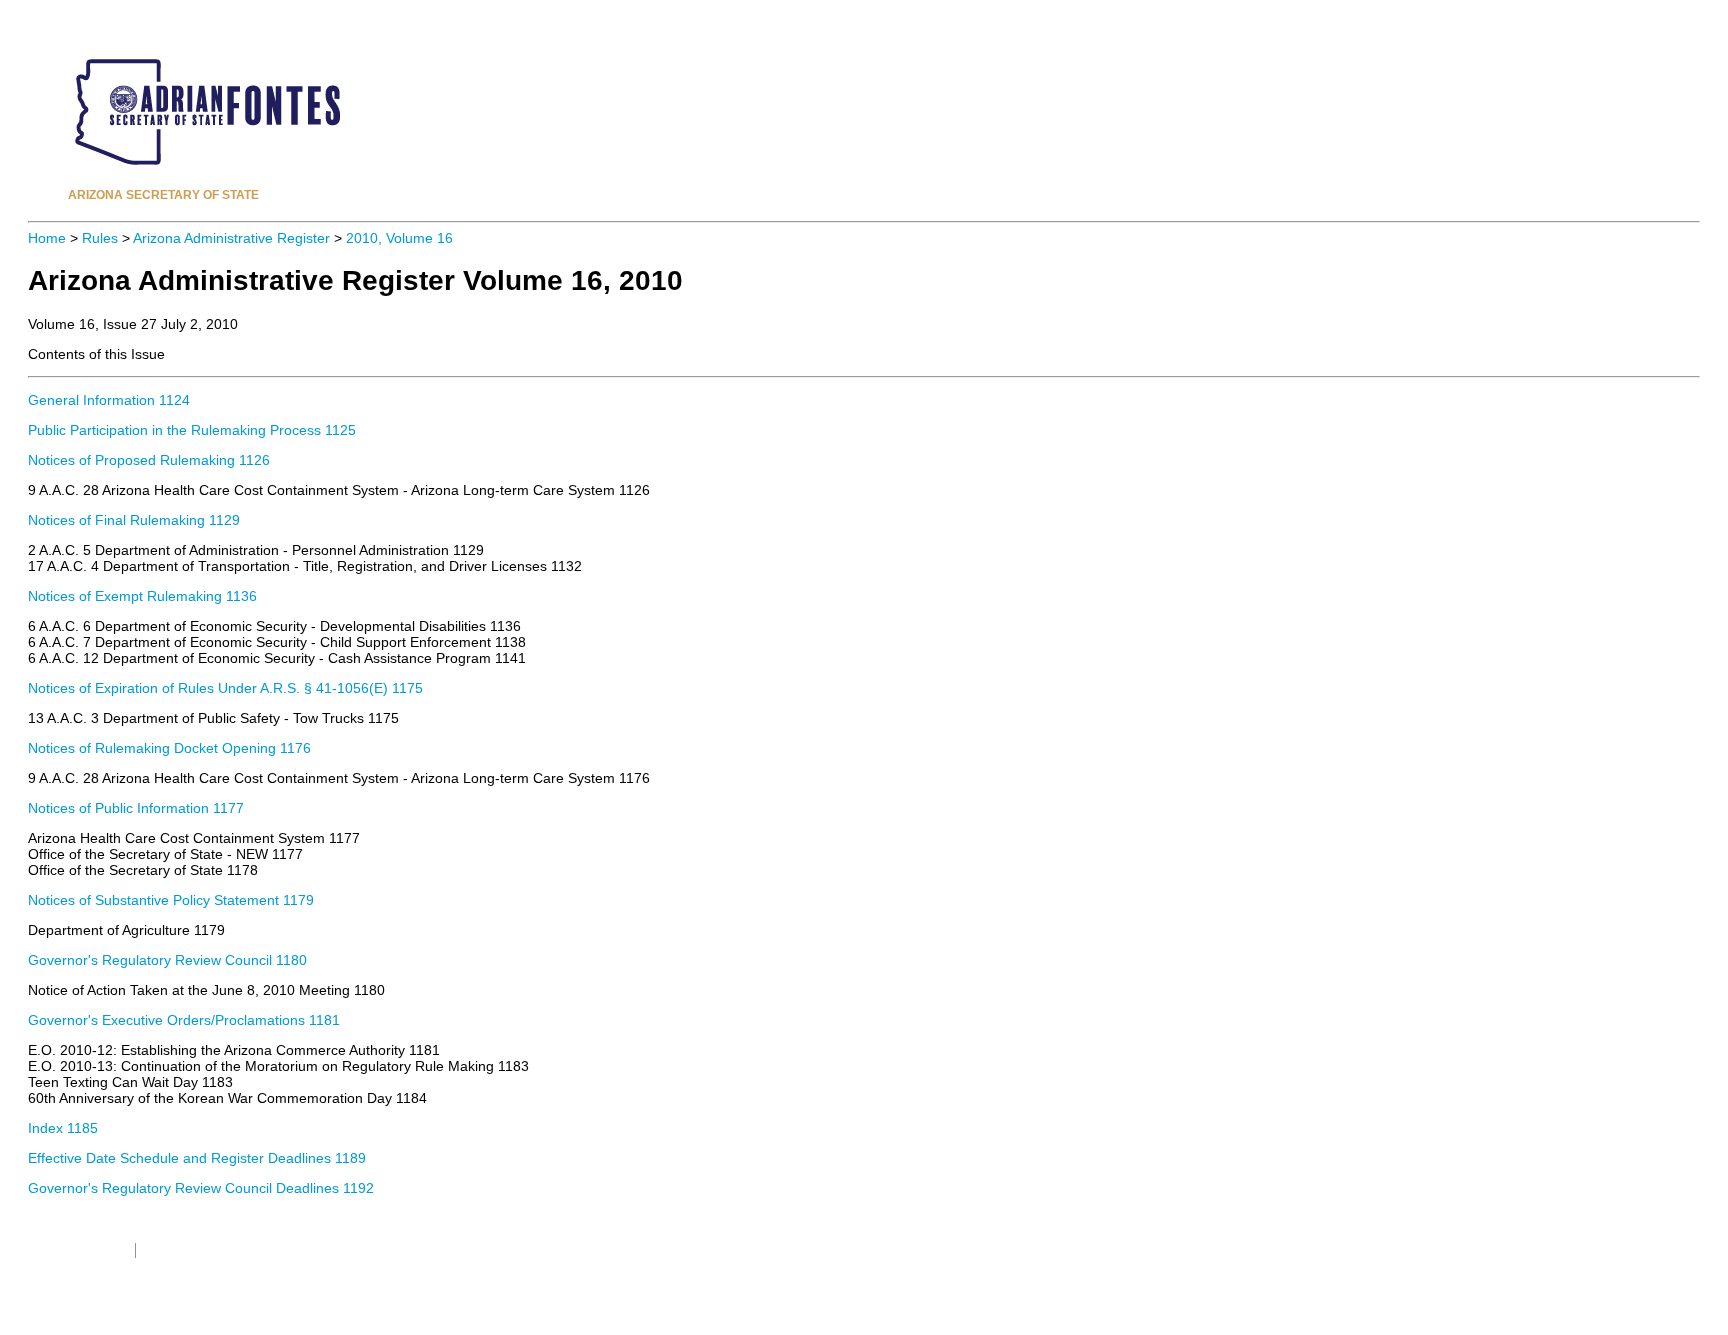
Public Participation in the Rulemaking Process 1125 (192, 430)
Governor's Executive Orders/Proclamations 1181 (184, 1020)
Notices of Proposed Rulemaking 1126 (149, 460)
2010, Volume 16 (399, 238)
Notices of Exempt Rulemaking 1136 (142, 596)
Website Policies (76, 1250)
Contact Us (174, 1250)
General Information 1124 (109, 400)
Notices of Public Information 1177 (136, 808)
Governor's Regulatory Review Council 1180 (167, 960)
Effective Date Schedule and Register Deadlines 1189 (197, 1158)
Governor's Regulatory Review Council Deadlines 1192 (201, 1188)
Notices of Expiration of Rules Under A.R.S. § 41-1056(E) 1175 (225, 688)
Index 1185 (63, 1128)
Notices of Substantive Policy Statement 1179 (171, 900)
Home (47, 238)
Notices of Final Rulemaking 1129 (134, 520)
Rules (100, 238)
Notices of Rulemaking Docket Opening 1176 (169, 748)
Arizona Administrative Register (231, 238)
